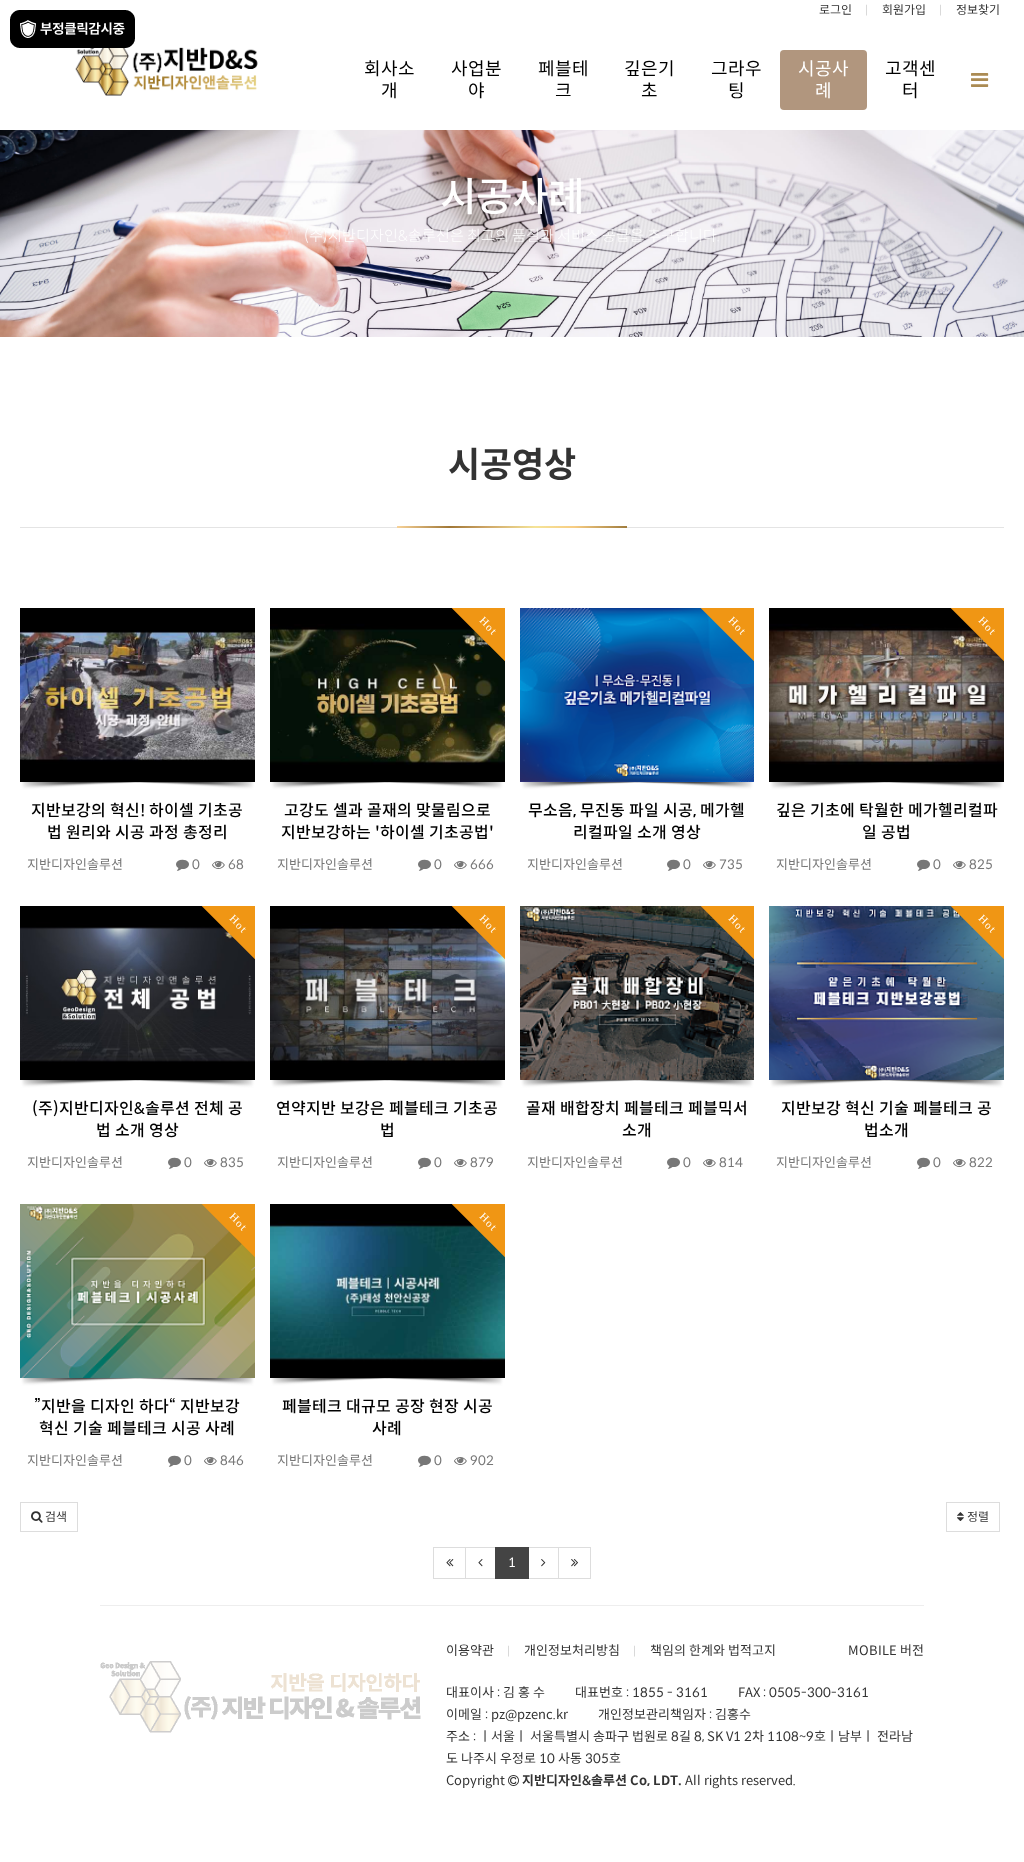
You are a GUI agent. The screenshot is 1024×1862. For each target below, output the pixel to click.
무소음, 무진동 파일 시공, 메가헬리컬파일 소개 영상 (636, 821)
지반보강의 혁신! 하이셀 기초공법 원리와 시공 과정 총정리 (137, 821)
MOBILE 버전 (886, 1650)
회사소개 (389, 80)
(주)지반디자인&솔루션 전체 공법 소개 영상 (137, 1119)
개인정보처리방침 (572, 1650)
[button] (49, 1517)
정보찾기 (978, 9)
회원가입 (904, 9)
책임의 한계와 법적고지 (713, 1650)
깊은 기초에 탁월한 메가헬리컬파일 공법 (887, 821)
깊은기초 (649, 80)
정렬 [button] (976, 1516)
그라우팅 (736, 80)
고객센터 (910, 80)
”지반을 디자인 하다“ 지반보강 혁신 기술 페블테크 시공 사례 (137, 1417)
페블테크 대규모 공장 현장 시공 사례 (387, 1417)
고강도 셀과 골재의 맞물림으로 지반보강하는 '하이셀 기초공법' (387, 821)
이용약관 (470, 1650)
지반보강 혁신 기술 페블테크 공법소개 (886, 1119)
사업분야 (476, 80)
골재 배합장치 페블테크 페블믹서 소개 (637, 1119)
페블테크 (563, 80)
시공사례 (823, 80)
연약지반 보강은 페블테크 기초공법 (387, 1119)
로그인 (835, 9)
